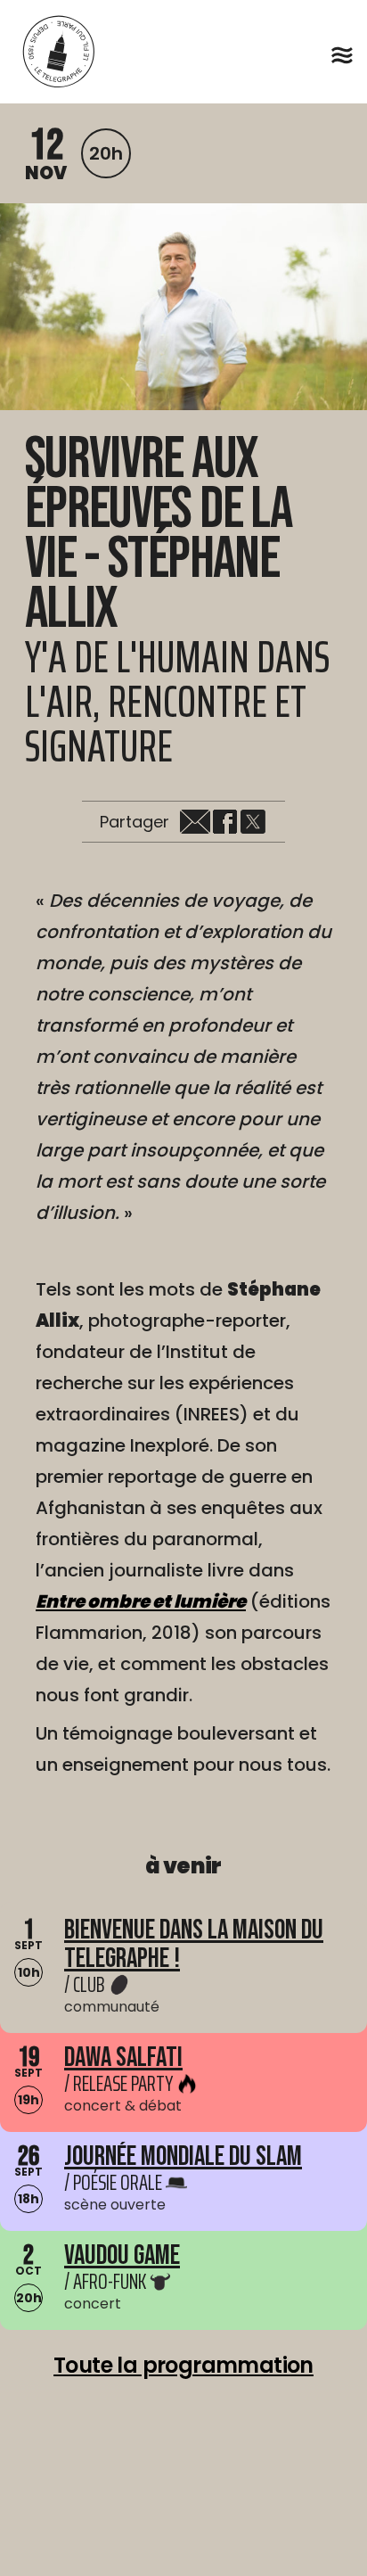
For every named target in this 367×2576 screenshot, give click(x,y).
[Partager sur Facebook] (224, 822)
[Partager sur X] (253, 822)
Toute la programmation (183, 2365)
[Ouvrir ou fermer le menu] (342, 55)
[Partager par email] (195, 822)
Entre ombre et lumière (141, 1601)
